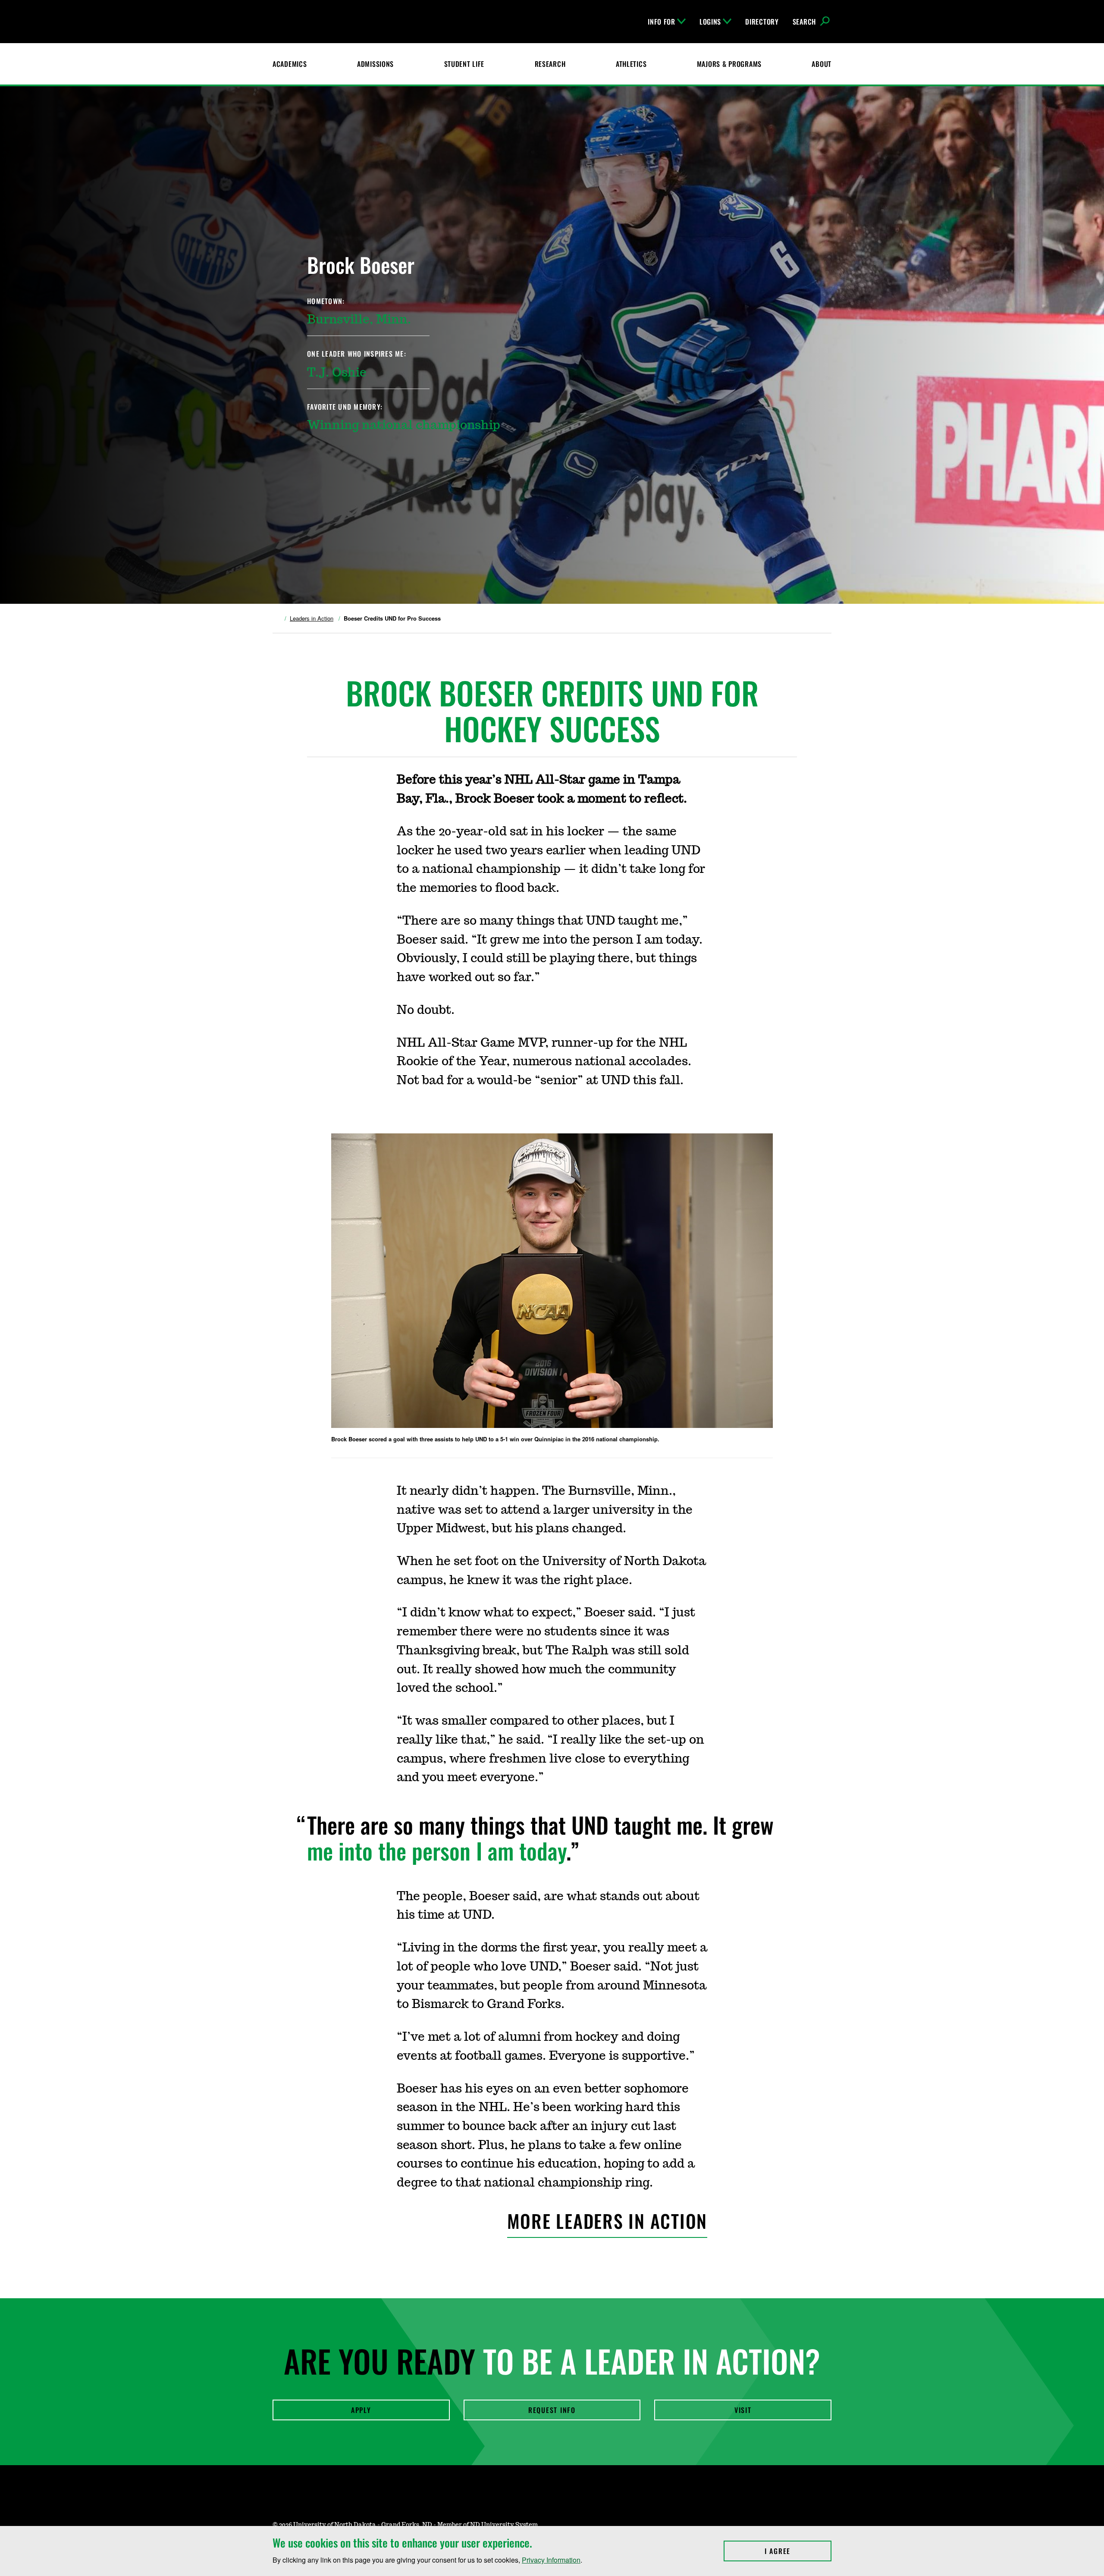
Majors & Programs (729, 64)
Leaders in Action (312, 618)
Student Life (464, 64)
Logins (710, 22)
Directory (762, 22)
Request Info (552, 2410)
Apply (361, 2410)
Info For (662, 22)
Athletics (631, 64)
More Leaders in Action (607, 2221)
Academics (290, 64)
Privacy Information (551, 2560)
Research (550, 64)
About (822, 64)
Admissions (375, 64)
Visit (743, 2410)
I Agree (798, 2551)
